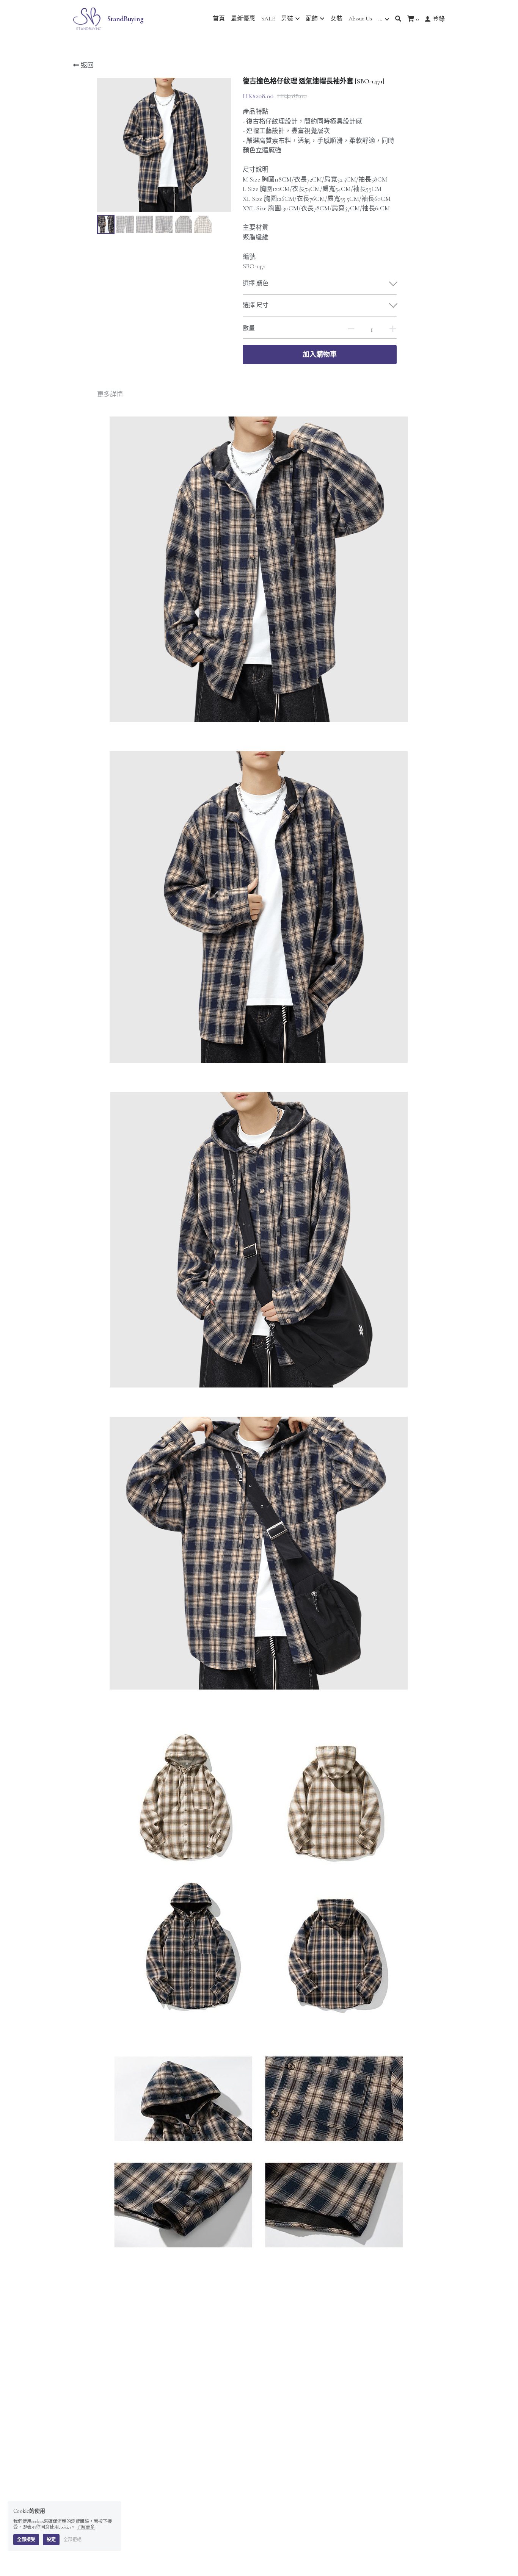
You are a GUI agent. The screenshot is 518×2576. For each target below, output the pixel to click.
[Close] (352, 1193)
